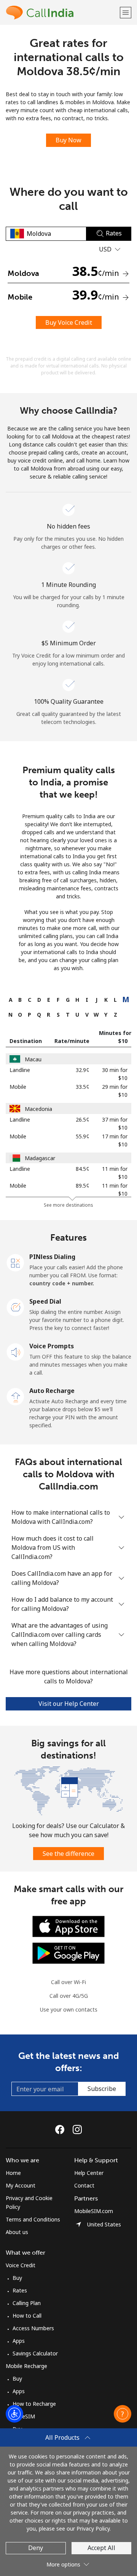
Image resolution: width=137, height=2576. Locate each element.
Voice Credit (21, 2265)
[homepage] (62, 12)
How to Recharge (34, 2404)
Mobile (18, 1087)
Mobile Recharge (26, 2366)
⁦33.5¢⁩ (83, 1087)
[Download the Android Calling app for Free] (68, 1953)
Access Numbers (33, 2328)
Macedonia (38, 1109)
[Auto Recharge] (16, 1396)
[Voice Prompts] (16, 1351)
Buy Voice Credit (69, 322)
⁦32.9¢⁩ (83, 1070)
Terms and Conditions (33, 2219)
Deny (36, 2548)
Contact (84, 2185)
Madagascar (40, 1158)
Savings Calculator (35, 2353)
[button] (126, 12)
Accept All (101, 2548)
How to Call (27, 2316)
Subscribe (102, 2089)
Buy (17, 2278)
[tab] (10, 1000)
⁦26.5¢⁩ (83, 1120)
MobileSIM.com (94, 2211)
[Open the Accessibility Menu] (14, 2414)
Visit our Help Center (69, 1704)
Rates (20, 2290)
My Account (21, 2185)
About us (17, 2232)
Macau (33, 1059)
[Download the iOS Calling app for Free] (68, 1926)
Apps (19, 2341)
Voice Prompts (52, 1346)
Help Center (89, 2173)
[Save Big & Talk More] (68, 1790)
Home (13, 2173)
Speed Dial (45, 1301)
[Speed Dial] (16, 1307)
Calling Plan (27, 2303)
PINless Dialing (52, 1257)
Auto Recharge (52, 1391)
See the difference (68, 1854)
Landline (20, 1070)
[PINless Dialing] (16, 1262)
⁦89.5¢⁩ (83, 1186)
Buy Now (68, 140)
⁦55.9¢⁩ (83, 1136)
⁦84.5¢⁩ (83, 1169)
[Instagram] (77, 2129)
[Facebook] (62, 2129)
